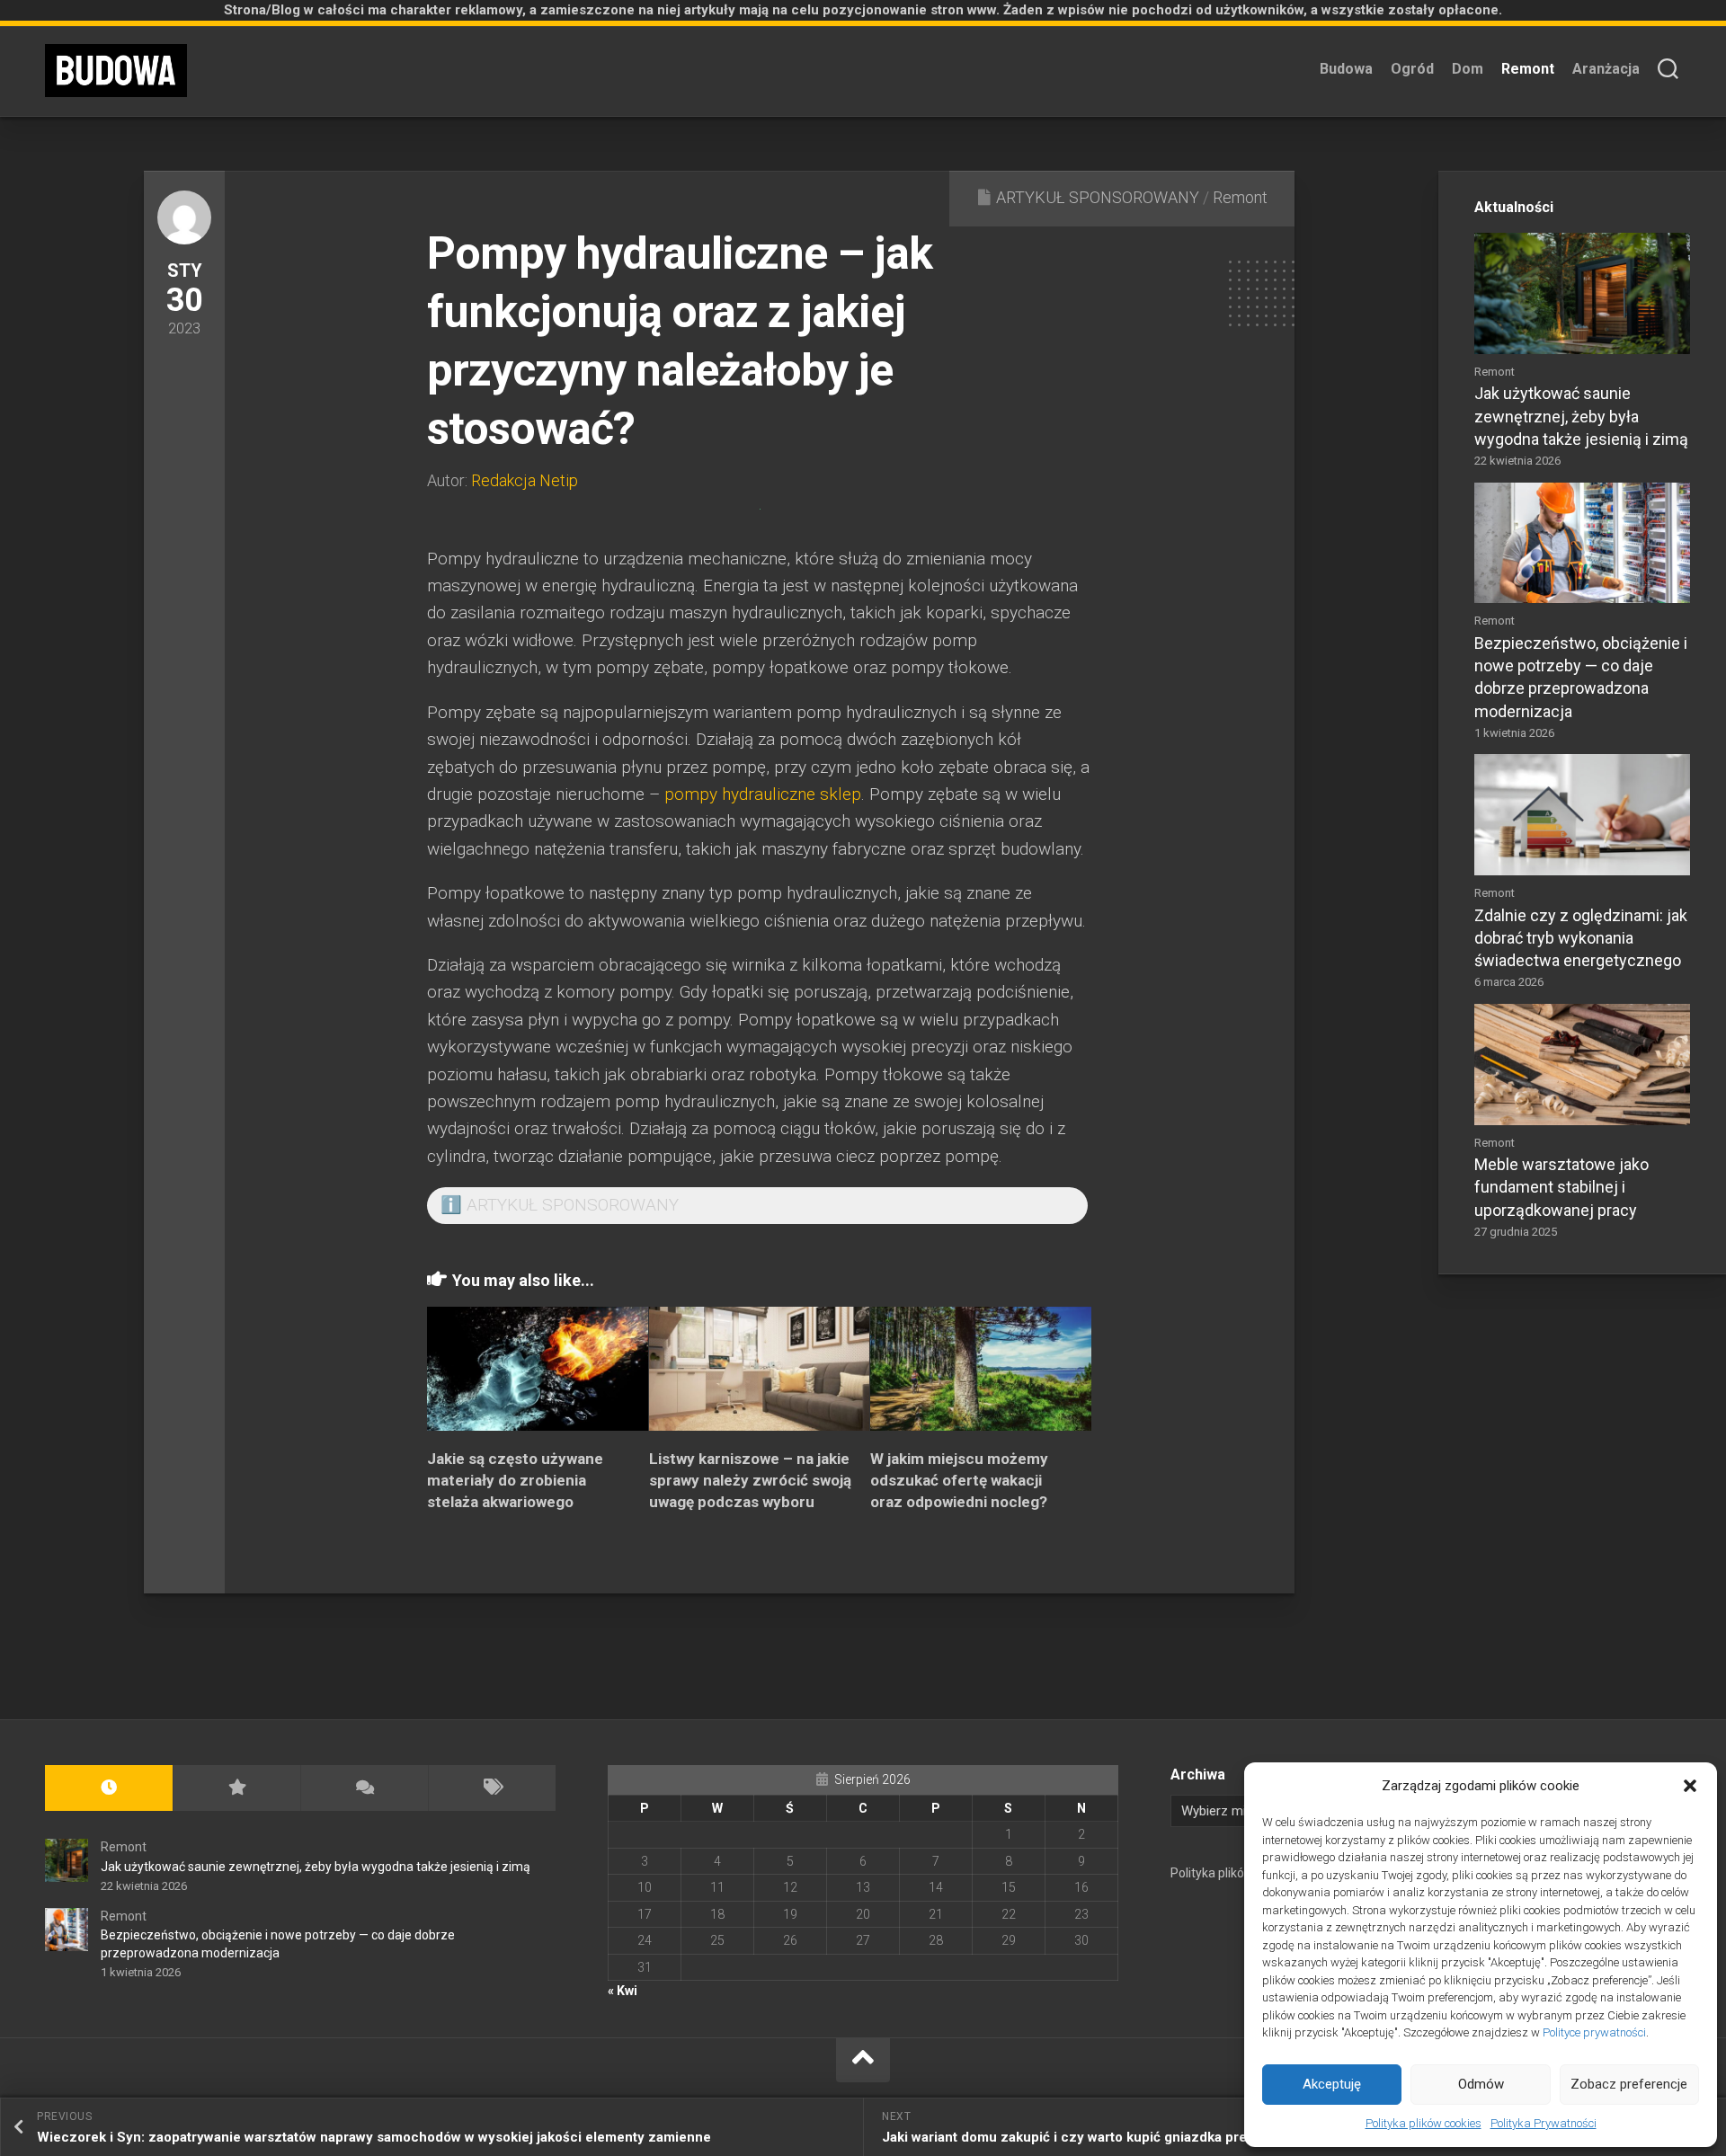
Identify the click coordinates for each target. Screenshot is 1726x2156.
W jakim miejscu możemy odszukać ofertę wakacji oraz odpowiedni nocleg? (959, 1480)
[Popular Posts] (236, 1788)
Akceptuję (1332, 2084)
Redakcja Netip (525, 480)
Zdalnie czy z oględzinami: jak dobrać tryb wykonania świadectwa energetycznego (1581, 938)
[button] (1690, 1786)
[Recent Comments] (364, 1788)
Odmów (1481, 2084)
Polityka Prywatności (1544, 2123)
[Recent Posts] (109, 1788)
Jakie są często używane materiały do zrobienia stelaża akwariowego (515, 1480)
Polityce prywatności (1594, 2032)
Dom (1468, 69)
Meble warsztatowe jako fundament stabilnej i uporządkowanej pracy (1561, 1187)
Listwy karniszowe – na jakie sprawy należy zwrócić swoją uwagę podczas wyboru (750, 1480)
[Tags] (492, 1788)
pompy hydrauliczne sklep (763, 794)
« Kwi (623, 1991)
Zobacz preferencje (1629, 2084)
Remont (1528, 69)
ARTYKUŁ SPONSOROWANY (1098, 197)
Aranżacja (1606, 69)
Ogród (1412, 69)
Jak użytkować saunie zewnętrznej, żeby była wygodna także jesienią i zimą (1581, 416)
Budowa (1346, 69)
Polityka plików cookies (1424, 2123)
